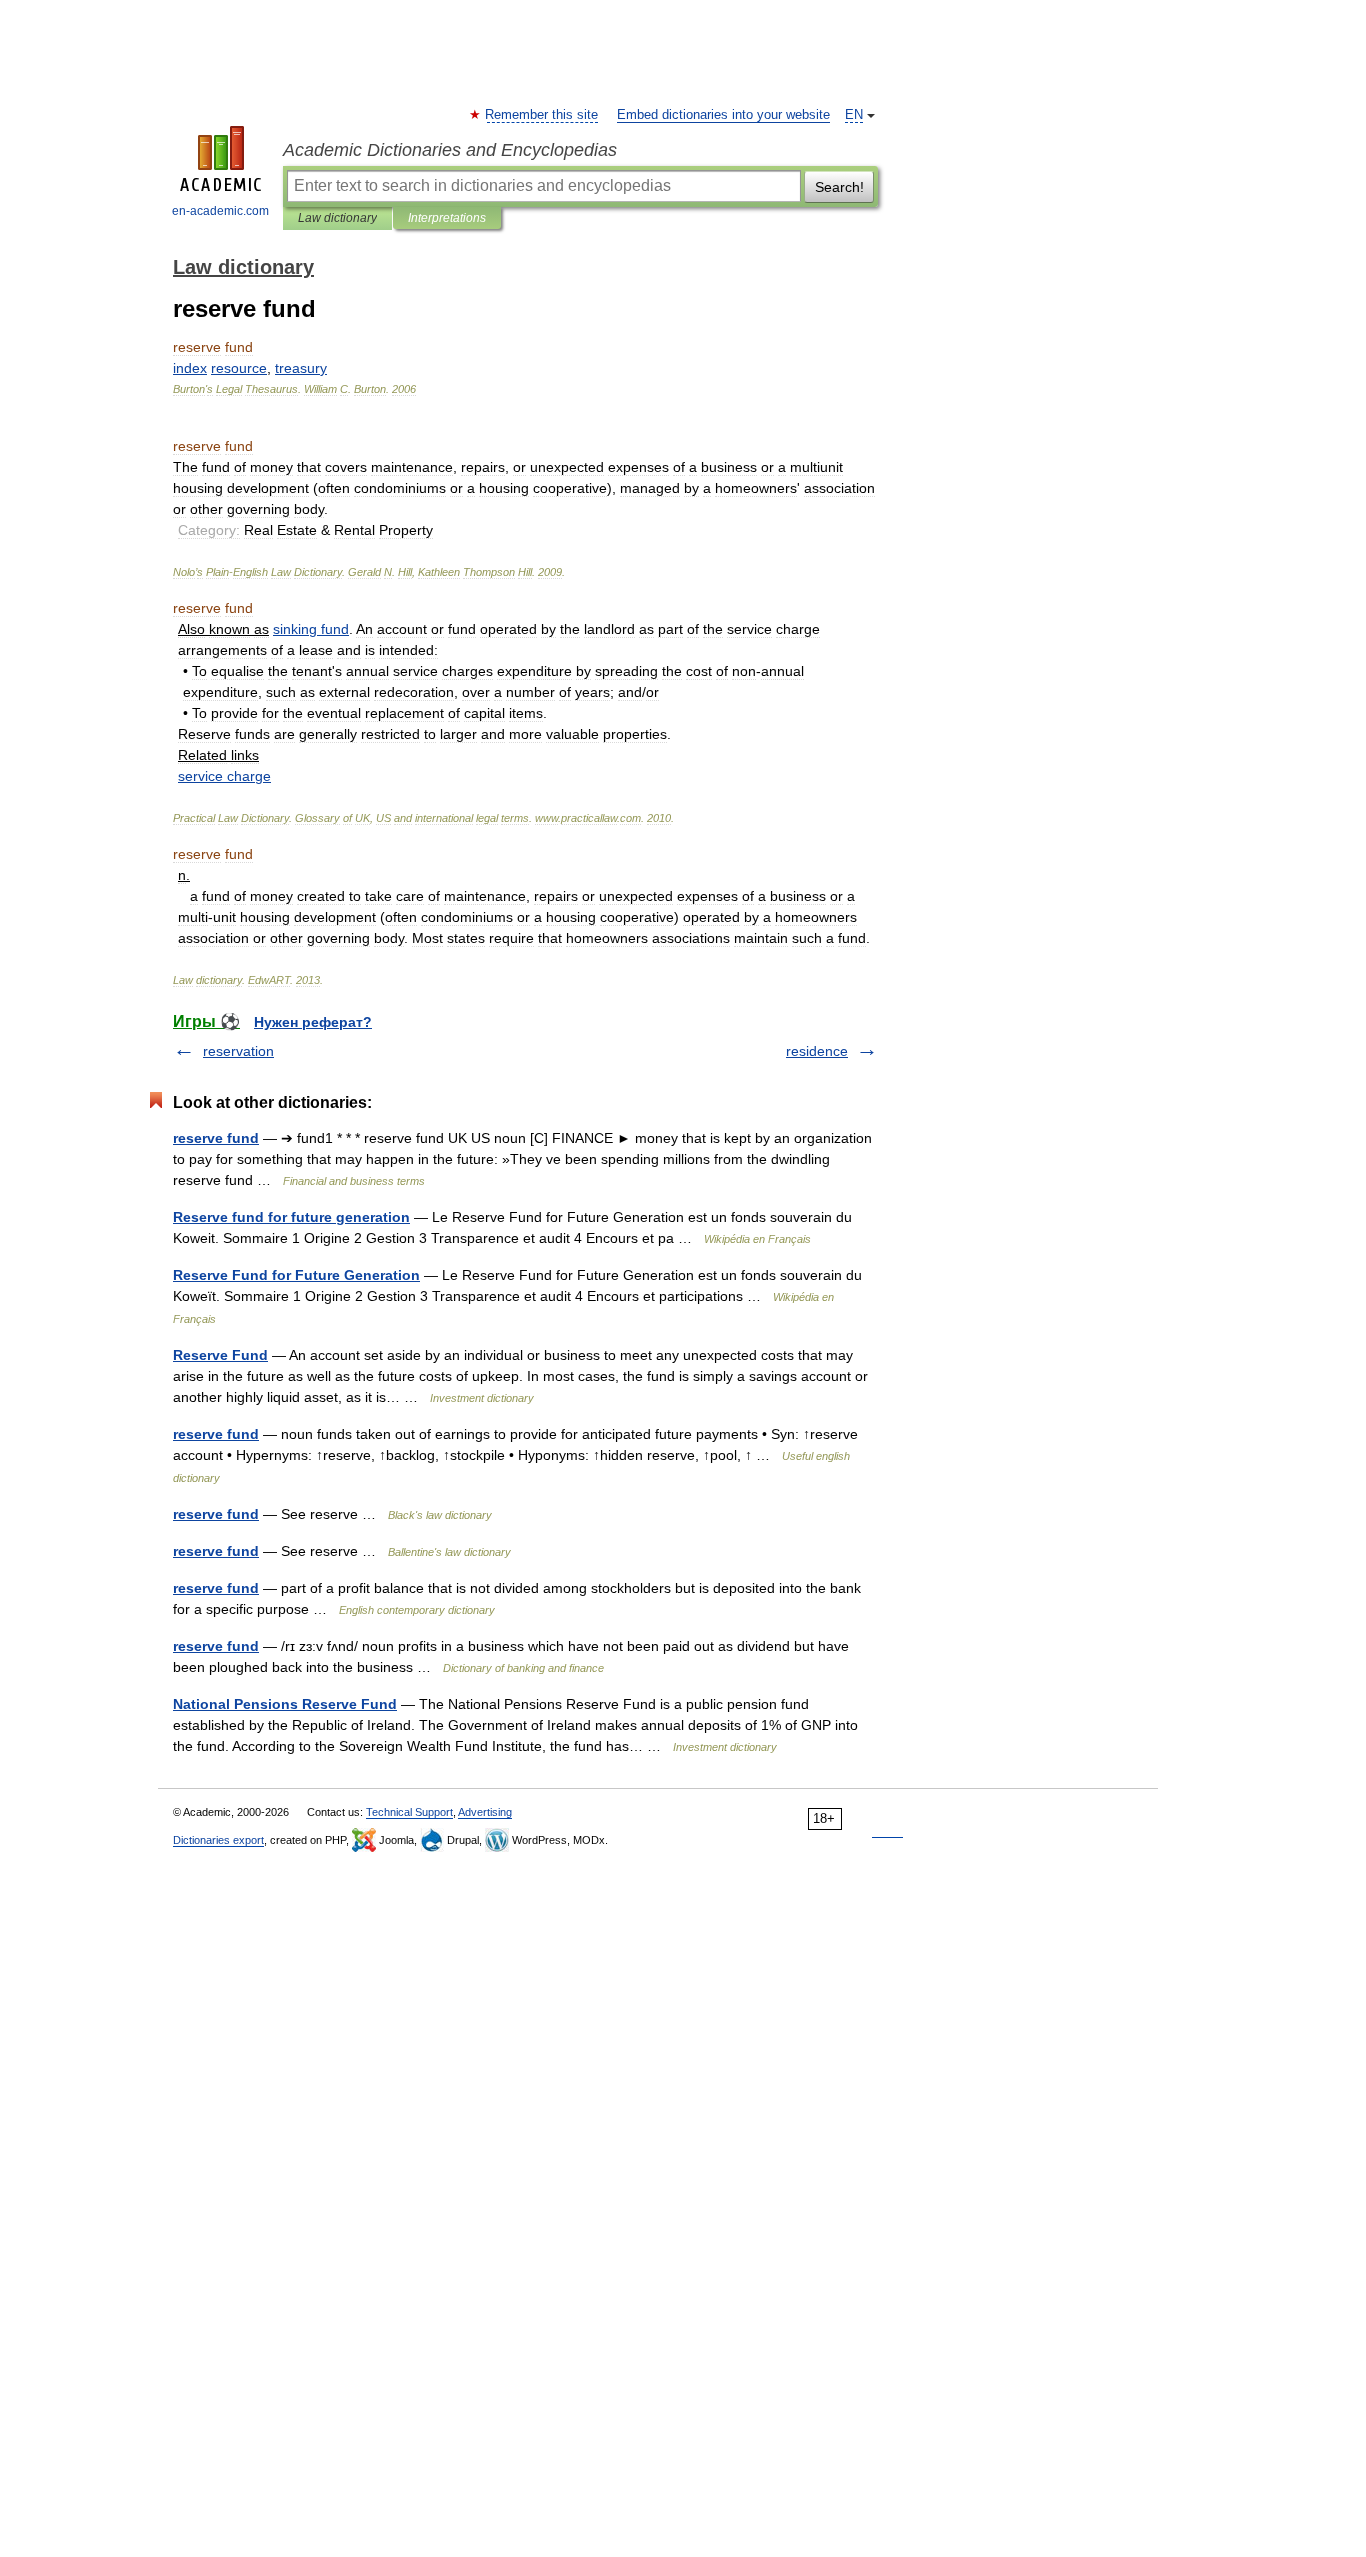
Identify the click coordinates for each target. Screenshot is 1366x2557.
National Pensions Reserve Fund (285, 1704)
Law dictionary (337, 218)
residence (817, 1051)
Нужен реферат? (313, 1022)
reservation (238, 1051)
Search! (839, 187)
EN (854, 115)
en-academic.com (220, 211)
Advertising (485, 1812)
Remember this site (542, 115)
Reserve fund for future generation (291, 1217)
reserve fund (216, 1138)
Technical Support (409, 1812)
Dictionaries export (218, 1840)
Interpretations (447, 218)
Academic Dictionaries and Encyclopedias (450, 150)
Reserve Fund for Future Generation (296, 1275)
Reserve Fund (220, 1355)
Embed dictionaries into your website (723, 115)
